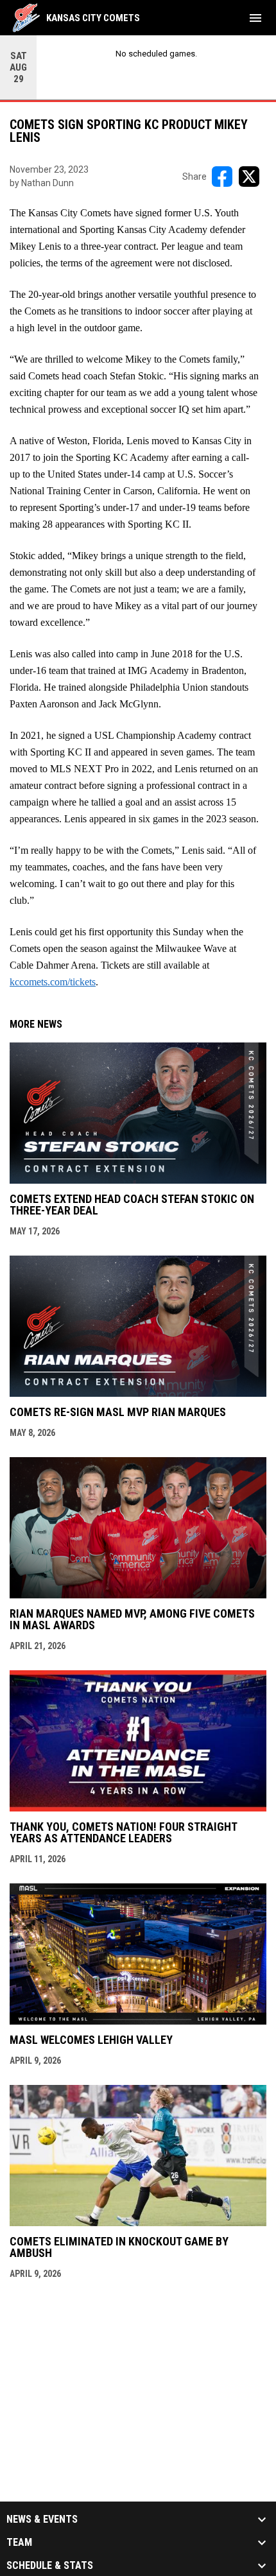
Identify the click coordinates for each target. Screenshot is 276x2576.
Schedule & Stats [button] (50, 2566)
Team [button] (19, 2543)
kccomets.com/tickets (53, 982)
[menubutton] (255, 18)
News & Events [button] (42, 2520)
